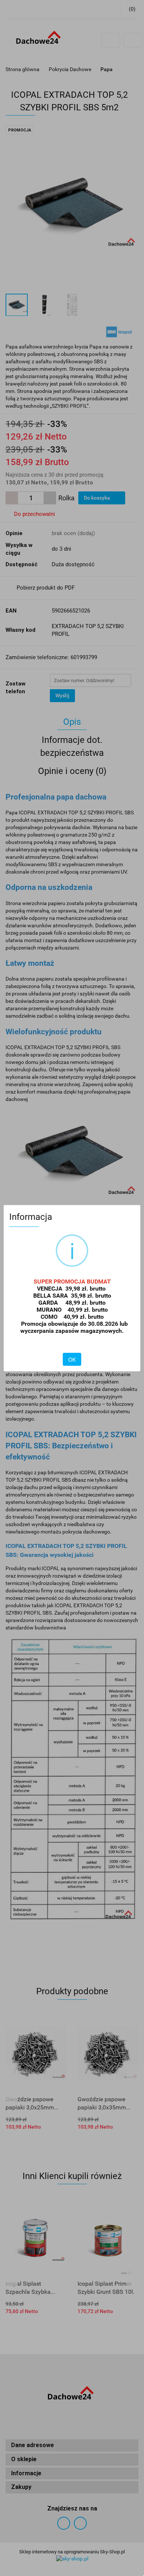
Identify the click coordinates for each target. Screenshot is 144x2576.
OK (72, 1359)
